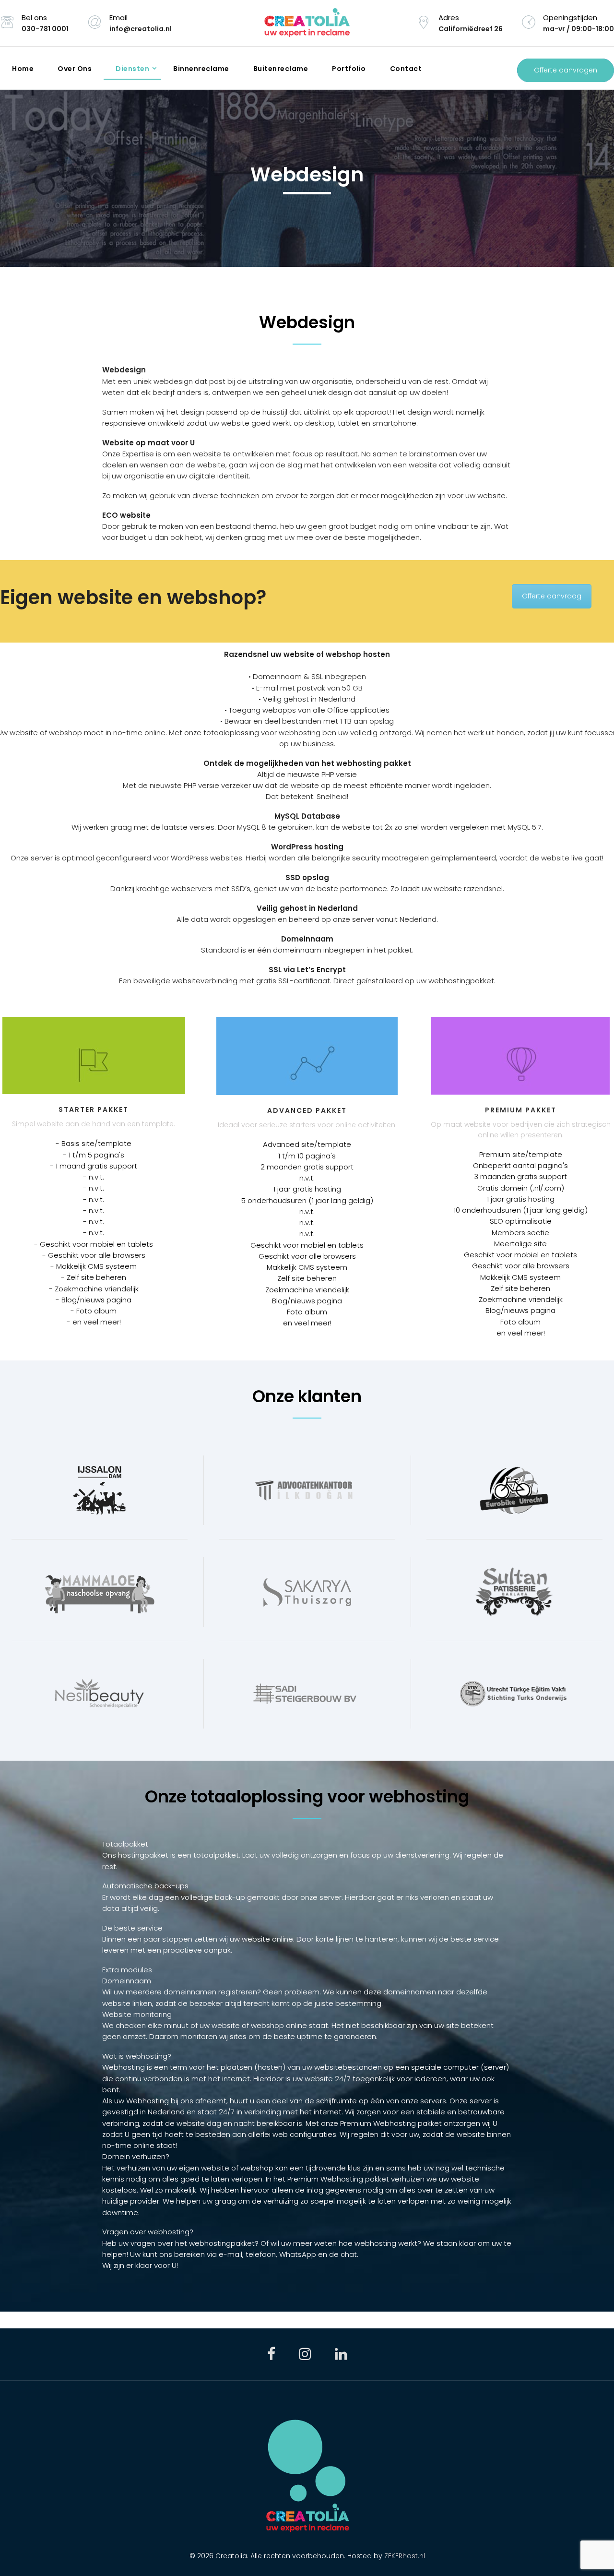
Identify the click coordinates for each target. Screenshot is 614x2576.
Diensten (132, 69)
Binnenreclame (201, 69)
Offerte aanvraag (552, 596)
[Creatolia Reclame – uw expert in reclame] (307, 23)
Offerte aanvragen (566, 70)
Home (23, 69)
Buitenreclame (281, 69)
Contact (406, 69)
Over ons (75, 69)
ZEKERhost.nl (405, 2556)
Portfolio (349, 69)
